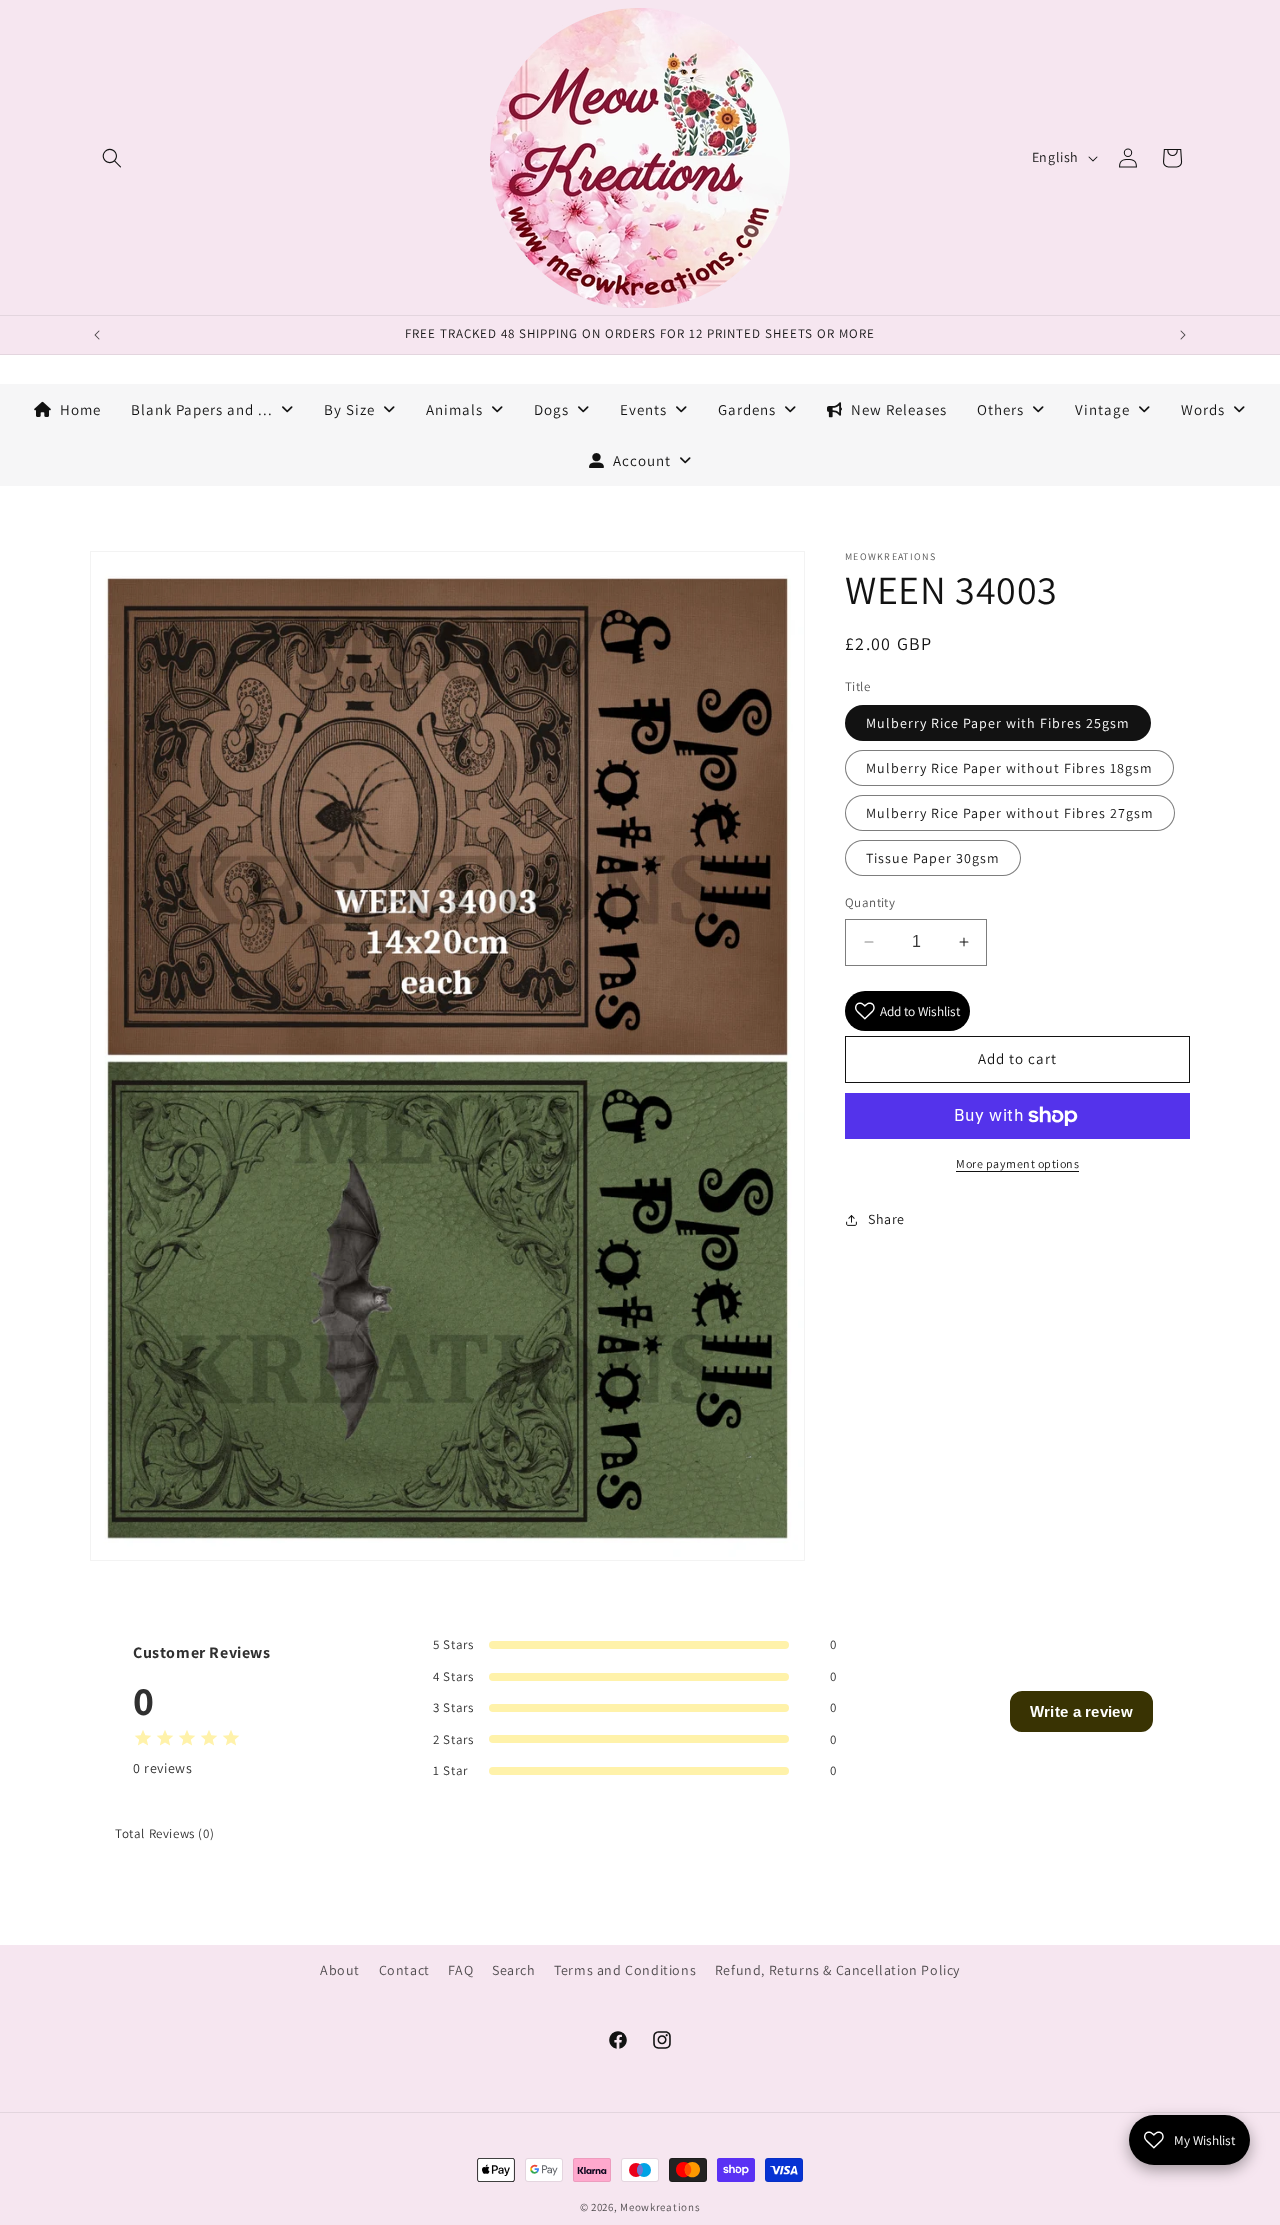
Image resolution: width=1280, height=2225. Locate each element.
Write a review (1081, 1711)
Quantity (870, 902)
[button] (112, 158)
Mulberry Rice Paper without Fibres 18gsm (1009, 768)
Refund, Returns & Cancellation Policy (837, 1970)
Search (514, 1970)
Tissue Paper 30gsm (933, 858)
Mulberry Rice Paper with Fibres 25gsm (998, 723)
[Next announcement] (1183, 335)
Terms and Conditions (625, 1970)
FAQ (460, 1970)
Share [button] (886, 1219)
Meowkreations (660, 2207)
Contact (404, 1970)
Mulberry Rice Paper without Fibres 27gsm (1010, 813)
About (340, 1970)
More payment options (1017, 1163)
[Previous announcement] (97, 335)
